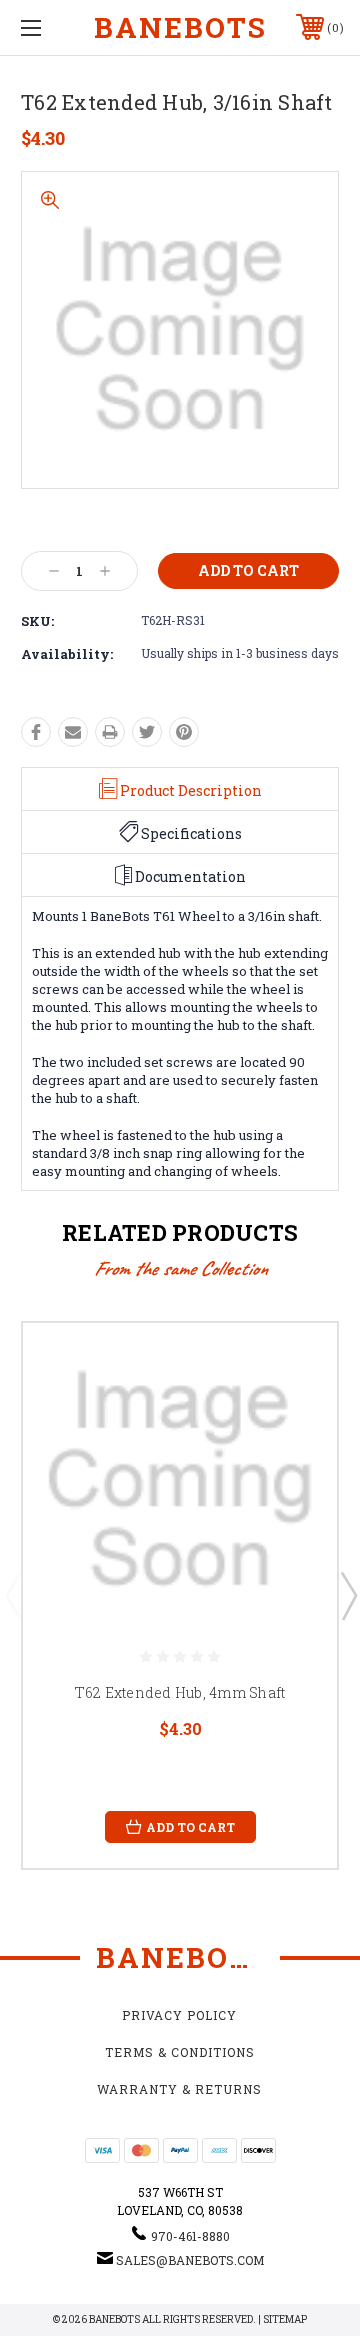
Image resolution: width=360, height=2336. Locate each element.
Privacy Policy (179, 2015)
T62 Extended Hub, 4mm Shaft (180, 1692)
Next (348, 1595)
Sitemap (285, 2319)
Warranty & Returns (179, 2089)
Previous (13, 1595)
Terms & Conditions (180, 2052)
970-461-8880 (190, 2236)
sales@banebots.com (190, 2260)
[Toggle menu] (53, 27)
